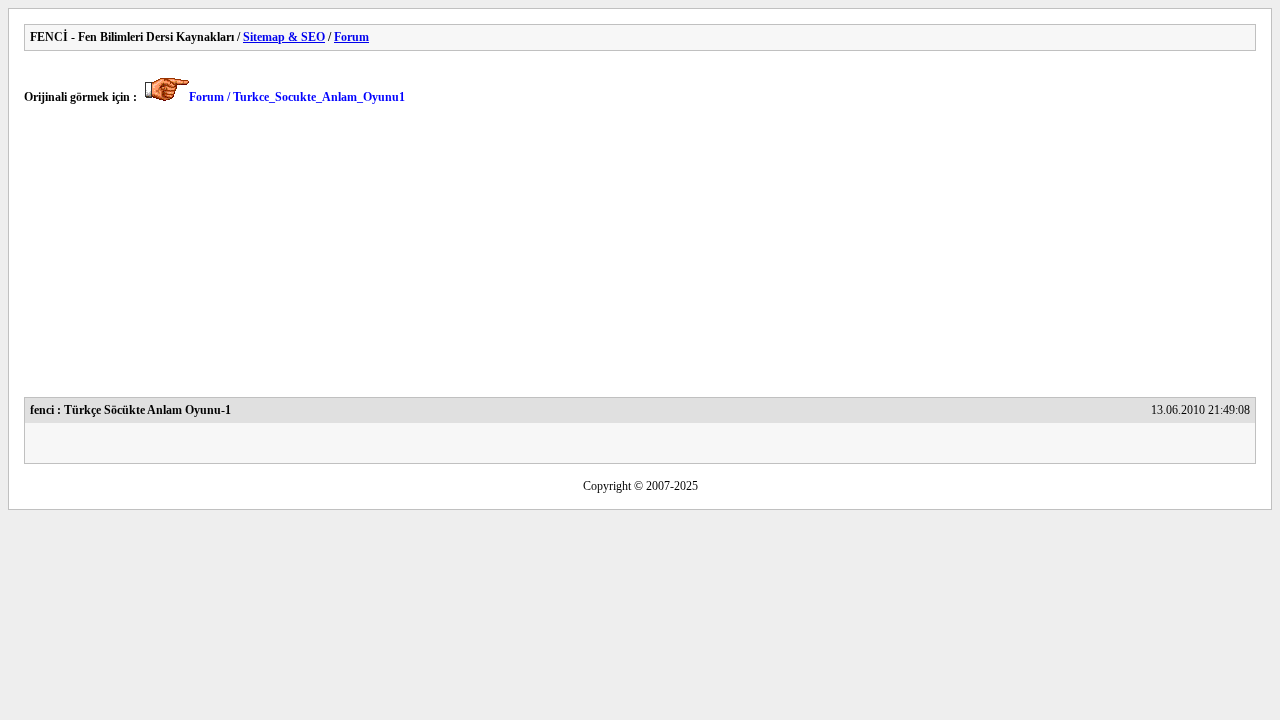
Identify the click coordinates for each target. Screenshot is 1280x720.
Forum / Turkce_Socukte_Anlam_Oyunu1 (297, 97)
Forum (351, 37)
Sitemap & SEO (284, 37)
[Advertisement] (624, 257)
